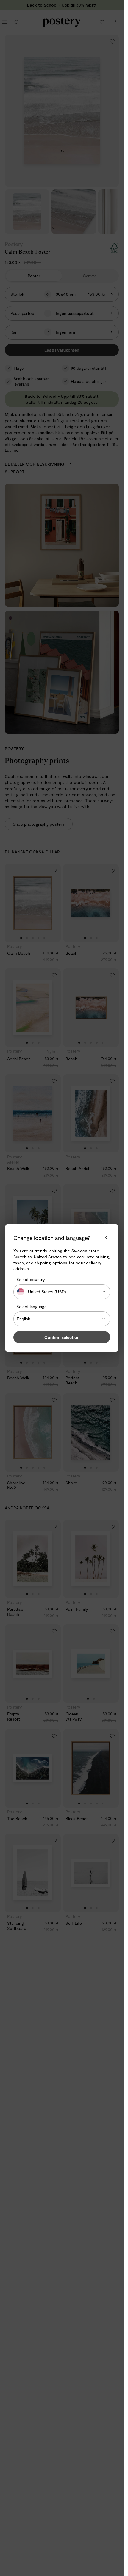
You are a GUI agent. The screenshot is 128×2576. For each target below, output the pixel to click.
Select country (31, 1279)
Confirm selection (62, 1337)
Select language (32, 1306)
